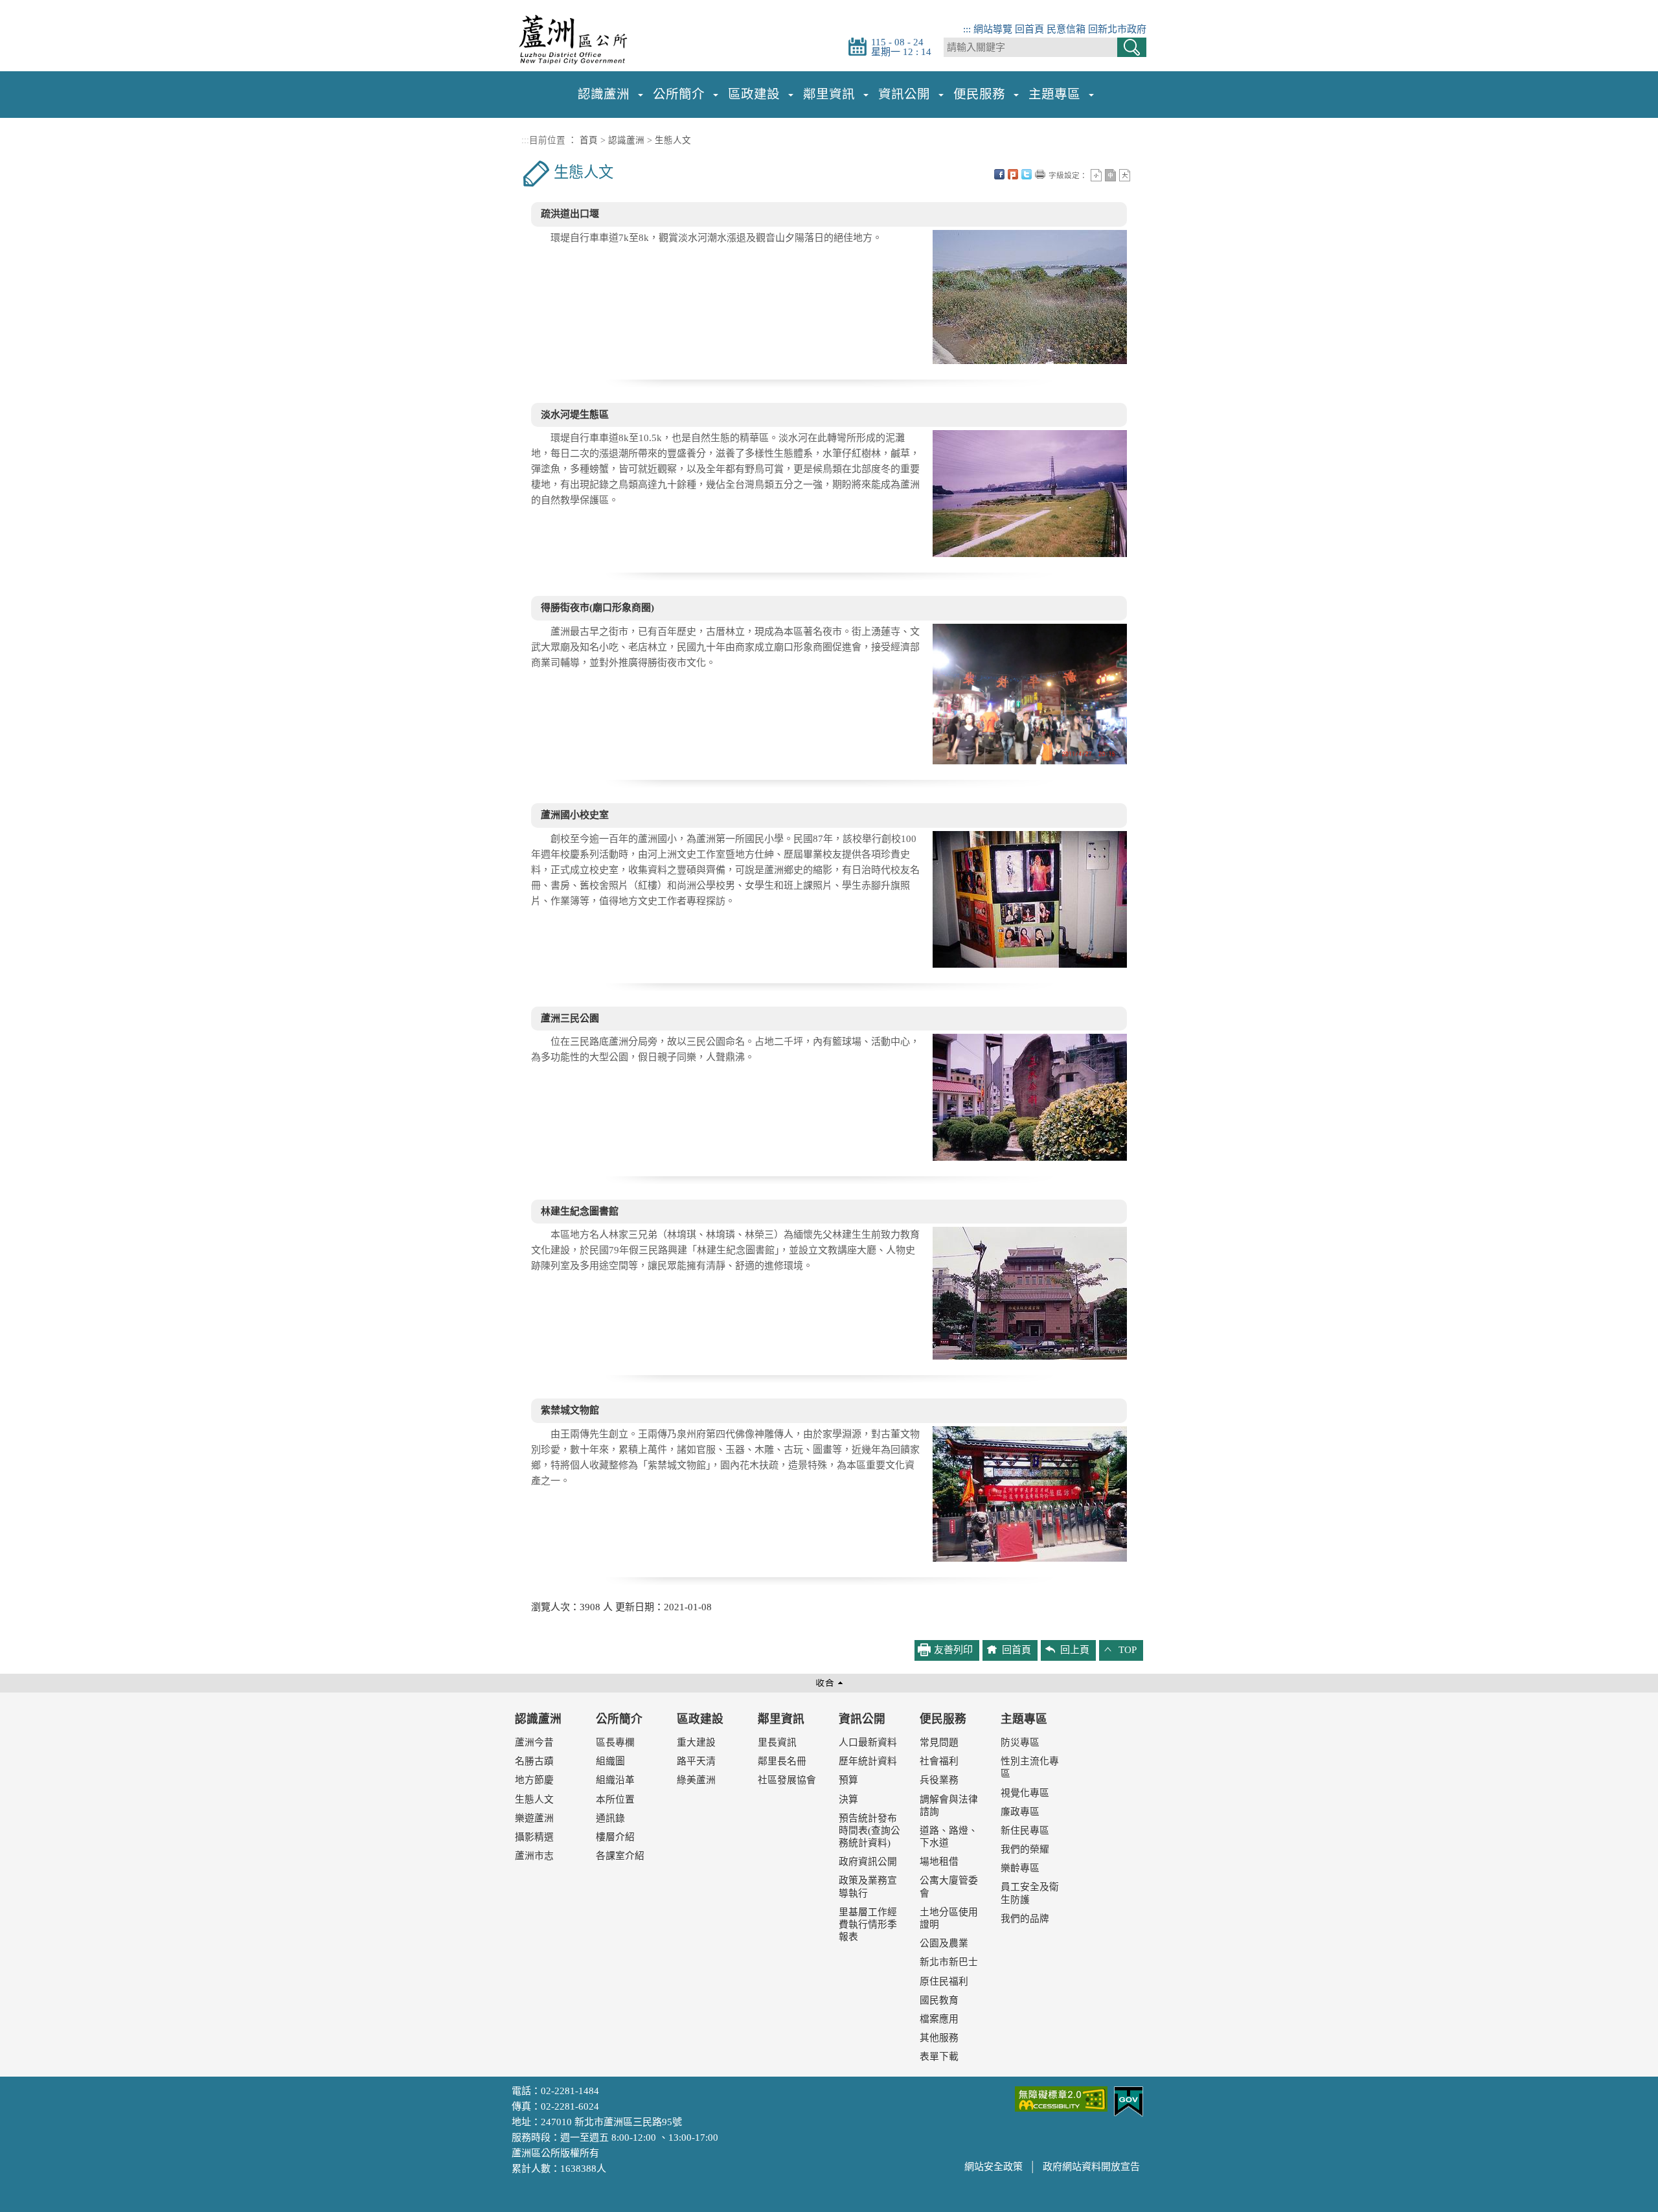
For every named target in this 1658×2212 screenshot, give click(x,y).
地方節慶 (534, 1780)
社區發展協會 (787, 1780)
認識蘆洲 (626, 140)
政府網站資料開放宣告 (1091, 2167)
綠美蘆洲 (696, 1780)
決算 (848, 1799)
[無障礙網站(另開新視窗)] (1061, 2097)
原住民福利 (944, 1981)
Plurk (1013, 174)
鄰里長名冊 (782, 1761)
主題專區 (1024, 1719)
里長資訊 (777, 1742)
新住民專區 (1025, 1830)
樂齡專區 (1020, 1868)
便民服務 (943, 1719)
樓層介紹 (615, 1837)
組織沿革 (615, 1780)
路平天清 (696, 1761)
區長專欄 (615, 1742)
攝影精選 (534, 1837)
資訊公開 (862, 1719)
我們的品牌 (1025, 1919)
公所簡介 (619, 1719)
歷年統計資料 (868, 1761)
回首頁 (1029, 29)
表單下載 (939, 2057)
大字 (1125, 175)
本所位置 (615, 1799)
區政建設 (700, 1719)
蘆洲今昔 (534, 1742)
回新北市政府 (1117, 29)
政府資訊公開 (868, 1862)
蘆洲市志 (534, 1856)
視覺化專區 (1025, 1793)
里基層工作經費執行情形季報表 (868, 1924)
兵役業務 (939, 1780)
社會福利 (939, 1761)
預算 (848, 1780)
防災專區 (1020, 1742)
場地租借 (939, 1862)
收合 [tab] (829, 1683)
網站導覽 (993, 29)
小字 (1096, 175)
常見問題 (939, 1742)
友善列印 (1040, 174)
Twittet (1027, 174)
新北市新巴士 (949, 1962)
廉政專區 (1020, 1812)
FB (999, 174)
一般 (1110, 175)
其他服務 (939, 2038)
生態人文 (673, 140)
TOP (1128, 1650)
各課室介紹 (620, 1856)
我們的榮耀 (1025, 1849)
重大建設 (696, 1742)
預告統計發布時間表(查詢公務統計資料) (869, 1830)
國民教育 (939, 2000)
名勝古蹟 (534, 1761)
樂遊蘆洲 (534, 1818)
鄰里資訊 (781, 1719)
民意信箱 (1066, 29)
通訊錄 (610, 1818)
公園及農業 (944, 1943)
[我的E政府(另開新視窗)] (1129, 2100)
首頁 (589, 140)
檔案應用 (939, 2019)
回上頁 (1075, 1650)
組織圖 (610, 1761)
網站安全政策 (994, 2167)
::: (967, 29)
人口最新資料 (868, 1742)
